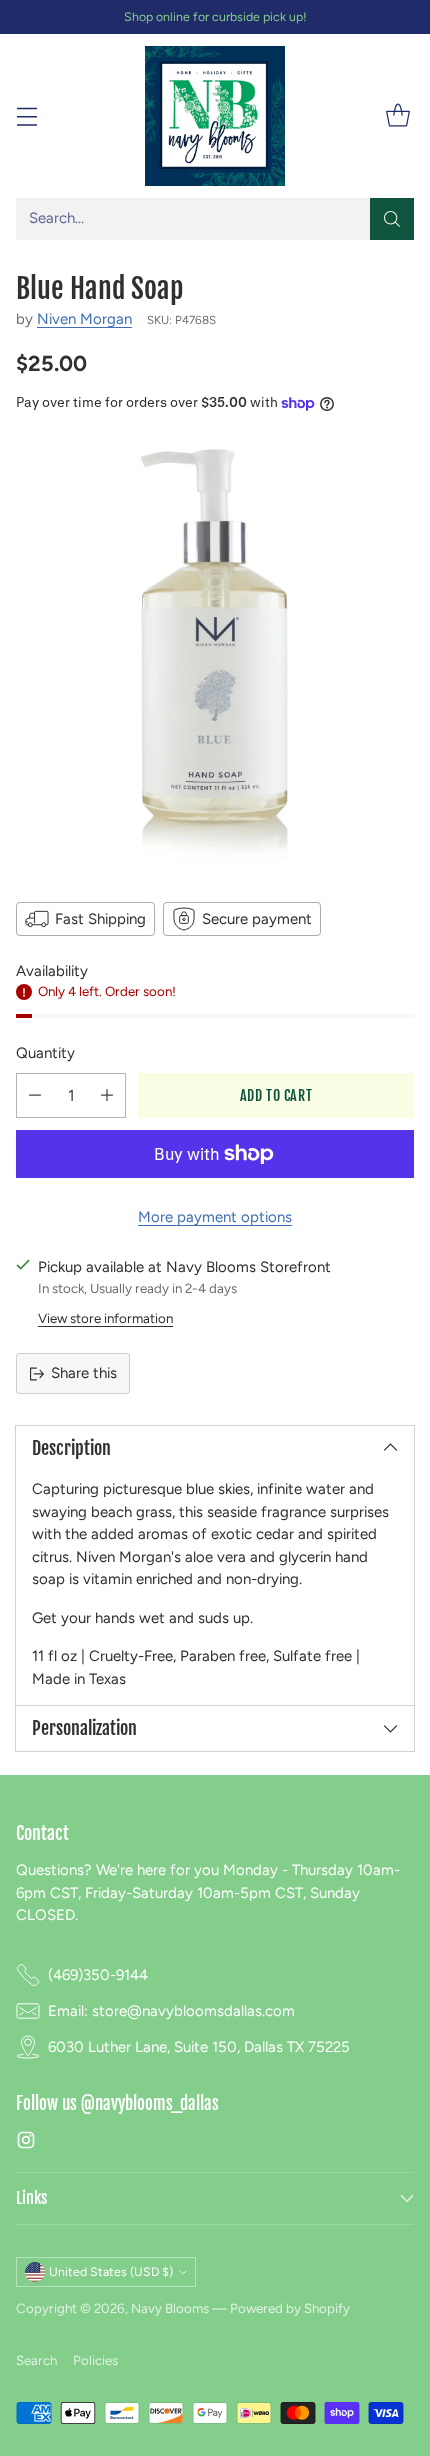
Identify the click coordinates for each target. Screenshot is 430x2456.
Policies (95, 2360)
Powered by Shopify (290, 2308)
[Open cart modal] (397, 116)
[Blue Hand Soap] (215, 655)
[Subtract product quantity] (35, 1095)
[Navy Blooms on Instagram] (26, 2143)
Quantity (45, 1053)
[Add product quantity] (107, 1095)
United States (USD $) (111, 2271)
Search (36, 2360)
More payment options (215, 1217)
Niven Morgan (84, 319)
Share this (84, 1373)
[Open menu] (26, 116)
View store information (105, 1318)
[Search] (392, 219)
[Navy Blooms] (215, 115)
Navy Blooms (170, 2308)
